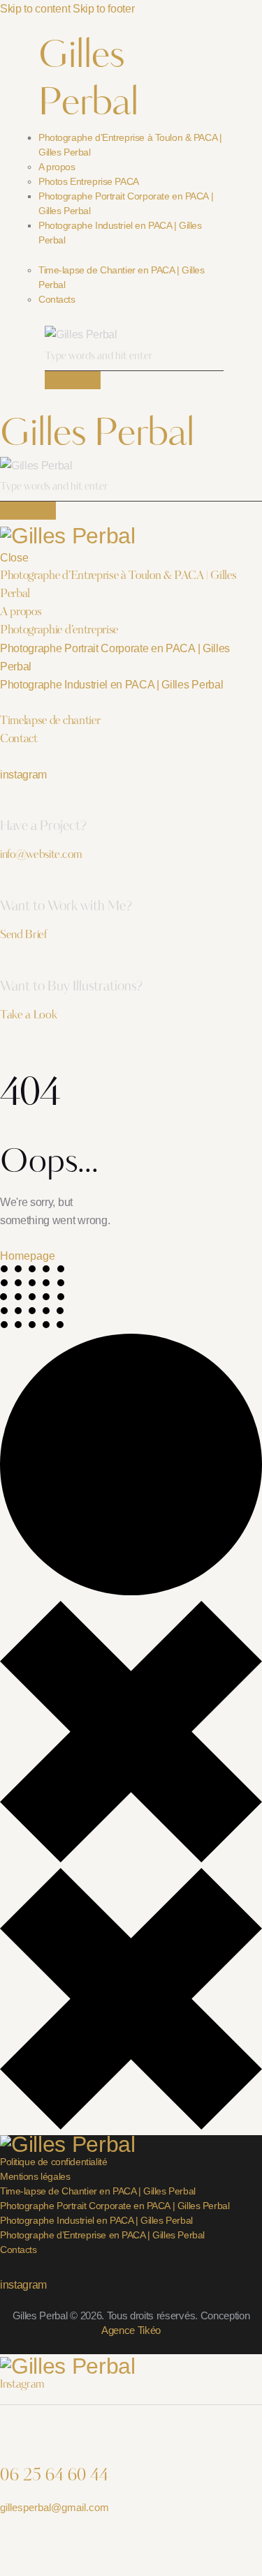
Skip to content (35, 9)
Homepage (28, 1256)
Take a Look (28, 1016)
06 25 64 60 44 (54, 2476)
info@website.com (41, 855)
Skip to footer (104, 9)
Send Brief (23, 935)
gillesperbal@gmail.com (54, 2507)
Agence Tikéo (131, 2330)
